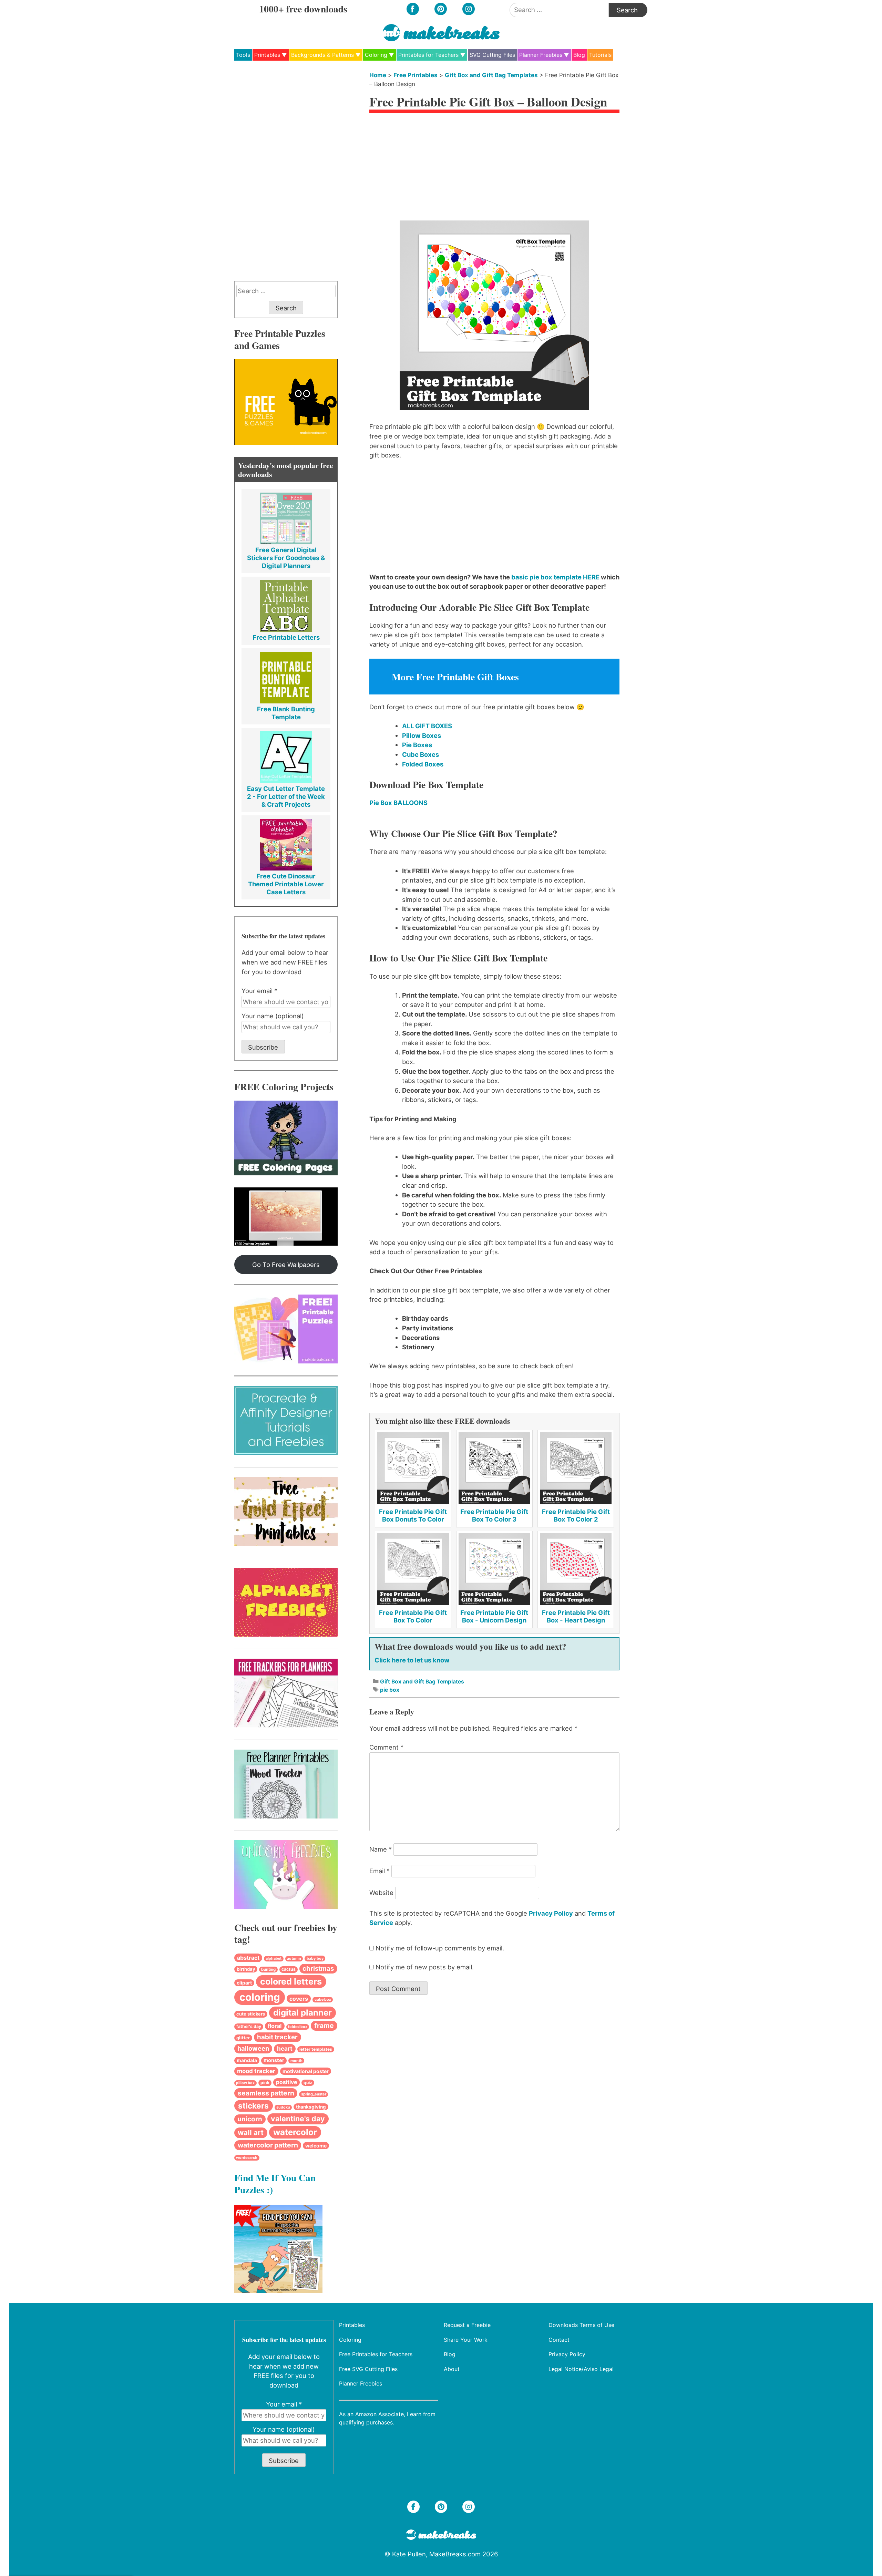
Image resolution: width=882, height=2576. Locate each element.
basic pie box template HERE (555, 577)
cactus (289, 1969)
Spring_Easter (314, 2094)
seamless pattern (266, 2093)
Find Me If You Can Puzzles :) (275, 2183)
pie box (390, 1690)
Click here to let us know (412, 1660)
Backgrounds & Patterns (322, 55)
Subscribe (263, 1047)
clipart (244, 1983)
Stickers (253, 2106)
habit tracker (277, 2037)
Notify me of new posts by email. (425, 1967)
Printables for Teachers (428, 55)
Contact (559, 2339)
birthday (246, 1969)
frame (324, 2026)
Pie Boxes (417, 745)
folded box (298, 2027)
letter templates (316, 2049)
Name (381, 1849)
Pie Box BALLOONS (398, 803)
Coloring (376, 55)
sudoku (283, 2107)
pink (265, 2083)
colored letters (291, 1981)
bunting (268, 1969)
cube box (323, 2000)
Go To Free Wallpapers (286, 1265)
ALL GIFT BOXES (427, 726)
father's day (249, 2026)
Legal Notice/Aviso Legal (581, 2369)
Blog (579, 55)
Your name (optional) (273, 1016)
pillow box (245, 2083)
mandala (247, 2060)
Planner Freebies (541, 55)
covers (299, 1999)
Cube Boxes (421, 754)
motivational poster (306, 2071)
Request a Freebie (467, 2325)
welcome (316, 2146)
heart (285, 2048)
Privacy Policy (551, 1913)
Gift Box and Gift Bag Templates (491, 75)
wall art (251, 2132)
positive (286, 2082)
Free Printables (416, 75)
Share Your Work (466, 2339)
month (296, 2061)
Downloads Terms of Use (581, 2325)
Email (380, 1871)
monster (274, 2060)
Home (378, 75)
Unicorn (250, 2119)
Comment (386, 1747)
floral (275, 2026)
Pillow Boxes (422, 735)
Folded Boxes (423, 764)
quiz (308, 2083)
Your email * (259, 991)
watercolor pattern (268, 2145)
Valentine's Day (298, 2119)
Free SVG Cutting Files (368, 2369)
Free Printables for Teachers (376, 2354)
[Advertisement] (494, 169)
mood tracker (256, 2071)
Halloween (253, 2048)
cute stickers (251, 2014)
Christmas (318, 1969)
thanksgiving (311, 2107)
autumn (294, 1959)
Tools (243, 55)
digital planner (302, 2013)
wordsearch (247, 2158)
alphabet (274, 1959)
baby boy (315, 1958)
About (452, 2369)
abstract (248, 1958)
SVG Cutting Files (492, 55)
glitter (243, 2038)
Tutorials (600, 55)
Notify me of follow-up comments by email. (440, 1948)
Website (381, 1893)
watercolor (295, 2132)
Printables (267, 55)
